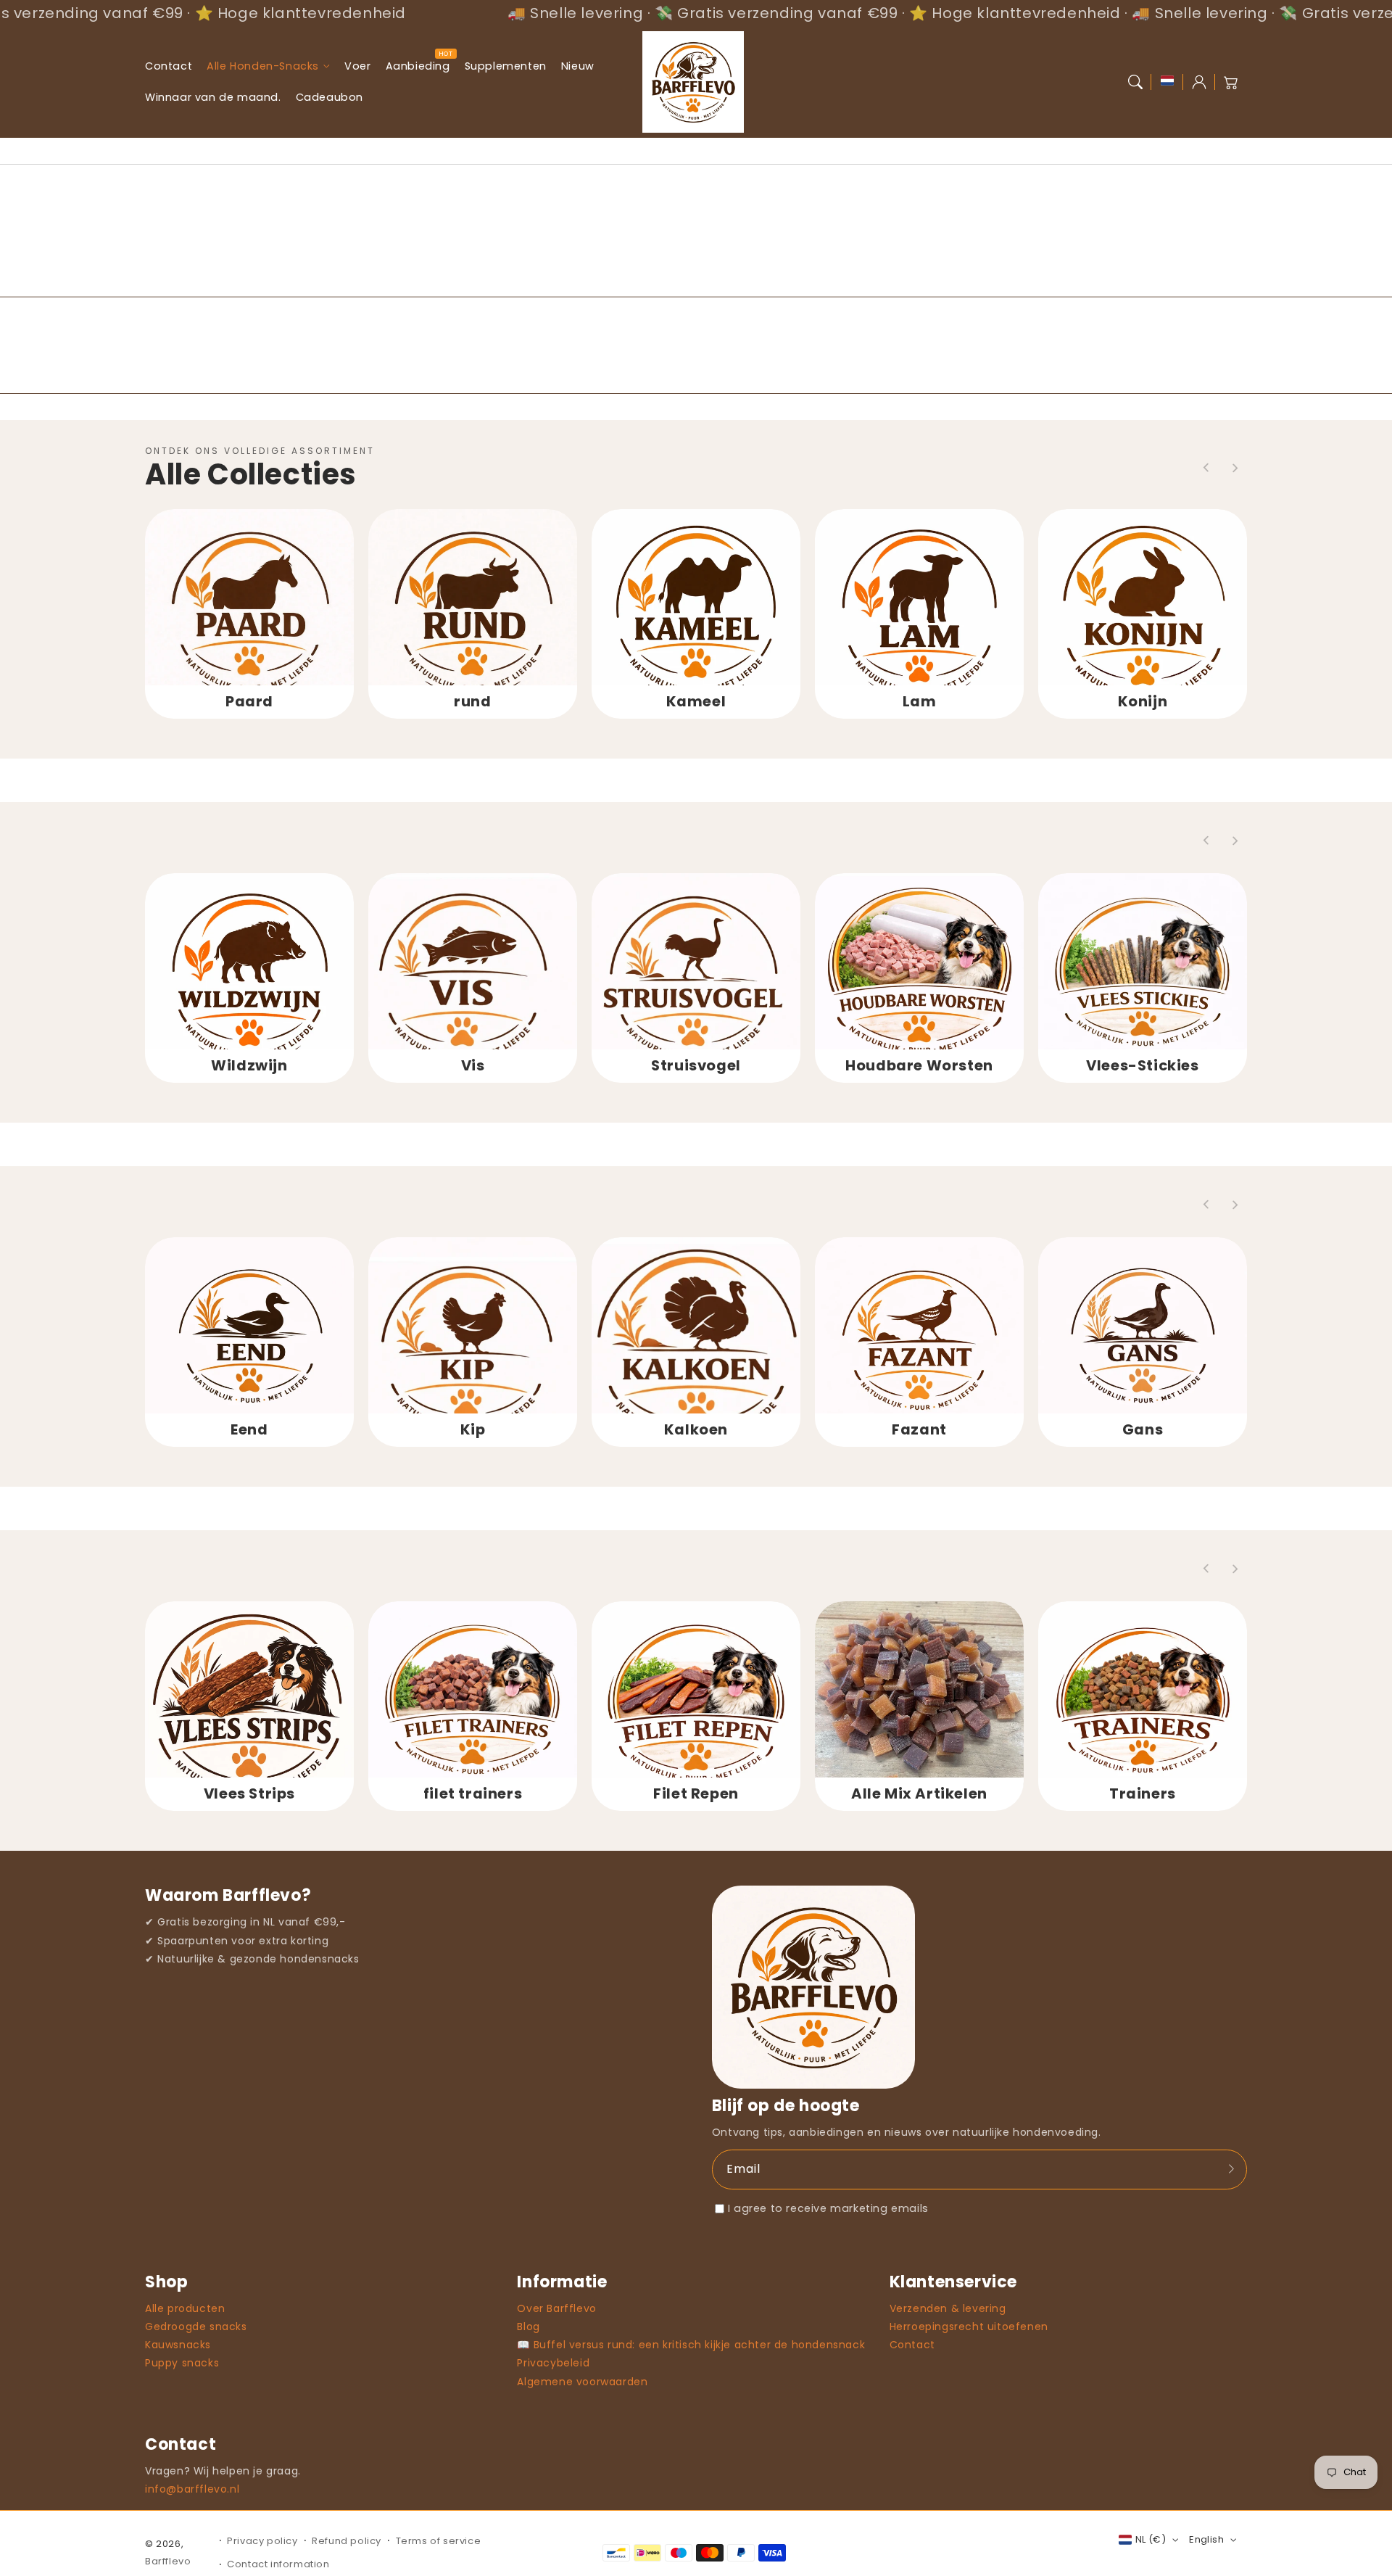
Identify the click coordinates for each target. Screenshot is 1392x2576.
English (1206, 2539)
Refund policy (347, 2541)
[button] (1135, 82)
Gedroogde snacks (196, 2327)
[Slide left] (1206, 468)
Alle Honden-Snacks (263, 66)
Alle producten (185, 2308)
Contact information (278, 2564)
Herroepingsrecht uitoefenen (969, 2327)
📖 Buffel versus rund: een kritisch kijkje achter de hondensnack (691, 2345)
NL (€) (1151, 2539)
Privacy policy (262, 2541)
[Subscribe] (1231, 2169)
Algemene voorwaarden (582, 2382)
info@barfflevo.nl (192, 2489)
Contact (912, 2345)
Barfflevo (168, 2561)
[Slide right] (1235, 468)
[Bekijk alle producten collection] (249, 614)
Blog (528, 2327)
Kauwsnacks (178, 2345)
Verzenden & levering (948, 2308)
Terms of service (439, 2541)
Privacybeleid (553, 2363)
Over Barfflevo (556, 2308)
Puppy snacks (182, 2363)
